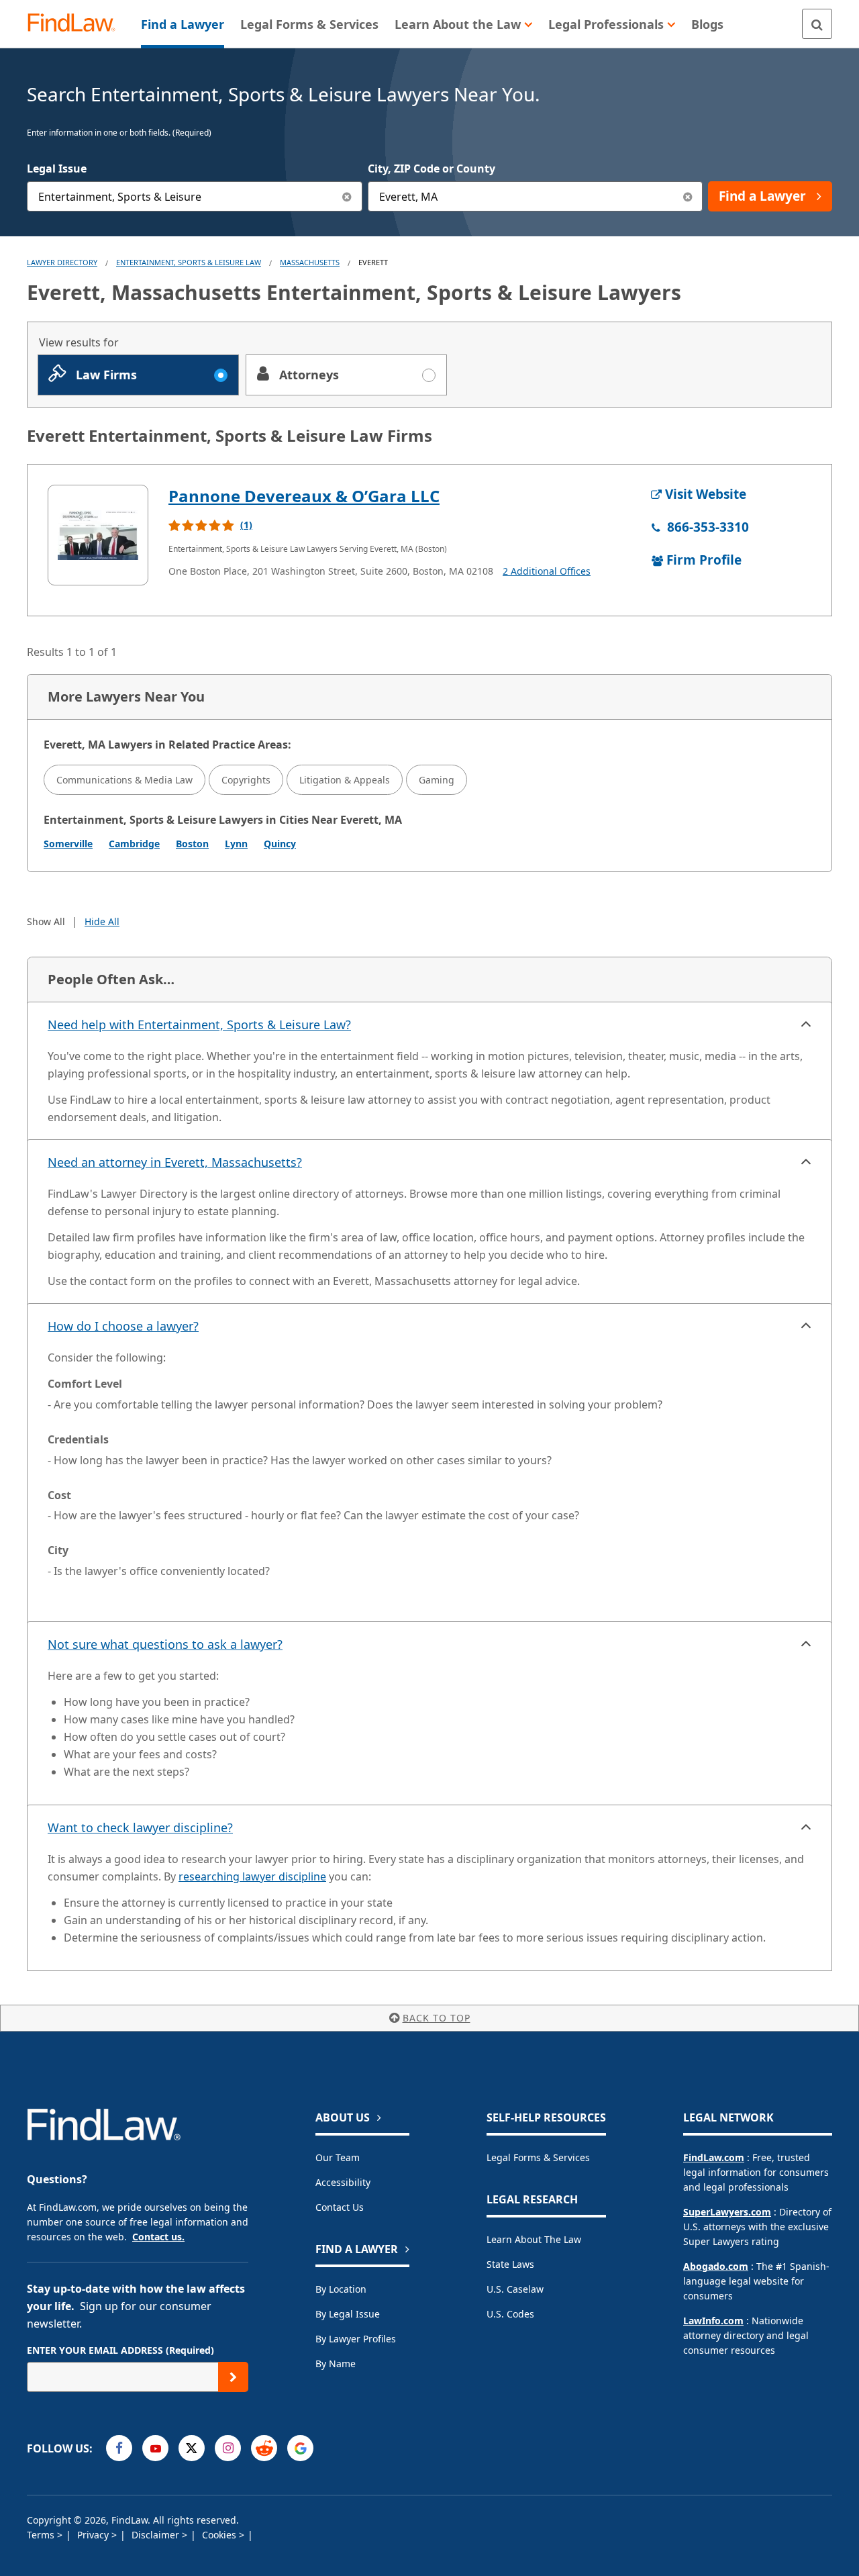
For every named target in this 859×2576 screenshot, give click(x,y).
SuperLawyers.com (727, 2212)
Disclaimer (157, 2535)
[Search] (817, 24)
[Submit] (233, 2377)
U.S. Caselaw (515, 2289)
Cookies (220, 2535)
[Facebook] (119, 2448)
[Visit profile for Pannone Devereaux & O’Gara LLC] (98, 535)
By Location (341, 2289)
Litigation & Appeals (345, 780)
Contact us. (158, 2237)
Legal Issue (57, 169)
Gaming (437, 780)
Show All (46, 921)
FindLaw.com (714, 2157)
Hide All (102, 921)
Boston (192, 844)
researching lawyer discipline (252, 1876)
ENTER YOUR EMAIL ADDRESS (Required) (120, 2350)
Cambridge (134, 844)
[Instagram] (228, 2448)
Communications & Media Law (124, 780)
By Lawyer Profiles (356, 2339)
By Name (336, 2364)
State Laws (510, 2264)
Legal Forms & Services (538, 2157)
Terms (42, 2535)
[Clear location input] (688, 196)
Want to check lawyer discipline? (140, 1827)
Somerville (68, 844)
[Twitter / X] (192, 2448)
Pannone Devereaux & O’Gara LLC (304, 496)
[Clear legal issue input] (347, 196)
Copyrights (246, 780)
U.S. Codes (510, 2314)
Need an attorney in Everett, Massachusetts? (175, 1162)
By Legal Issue (348, 2314)
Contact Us (340, 2207)
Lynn (236, 844)
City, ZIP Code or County (432, 169)
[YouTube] (155, 2448)
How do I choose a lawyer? (123, 1326)
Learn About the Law (534, 2239)
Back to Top (437, 2018)
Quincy (280, 844)
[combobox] (195, 196)
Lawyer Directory (62, 262)
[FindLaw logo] (77, 24)
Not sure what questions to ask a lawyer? (165, 1644)
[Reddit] (264, 2448)
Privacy (94, 2535)
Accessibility (343, 2182)
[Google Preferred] (300, 2448)
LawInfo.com (713, 2321)
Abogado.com (716, 2266)
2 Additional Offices (547, 571)
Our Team (338, 2157)
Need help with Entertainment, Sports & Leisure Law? (199, 1024)
